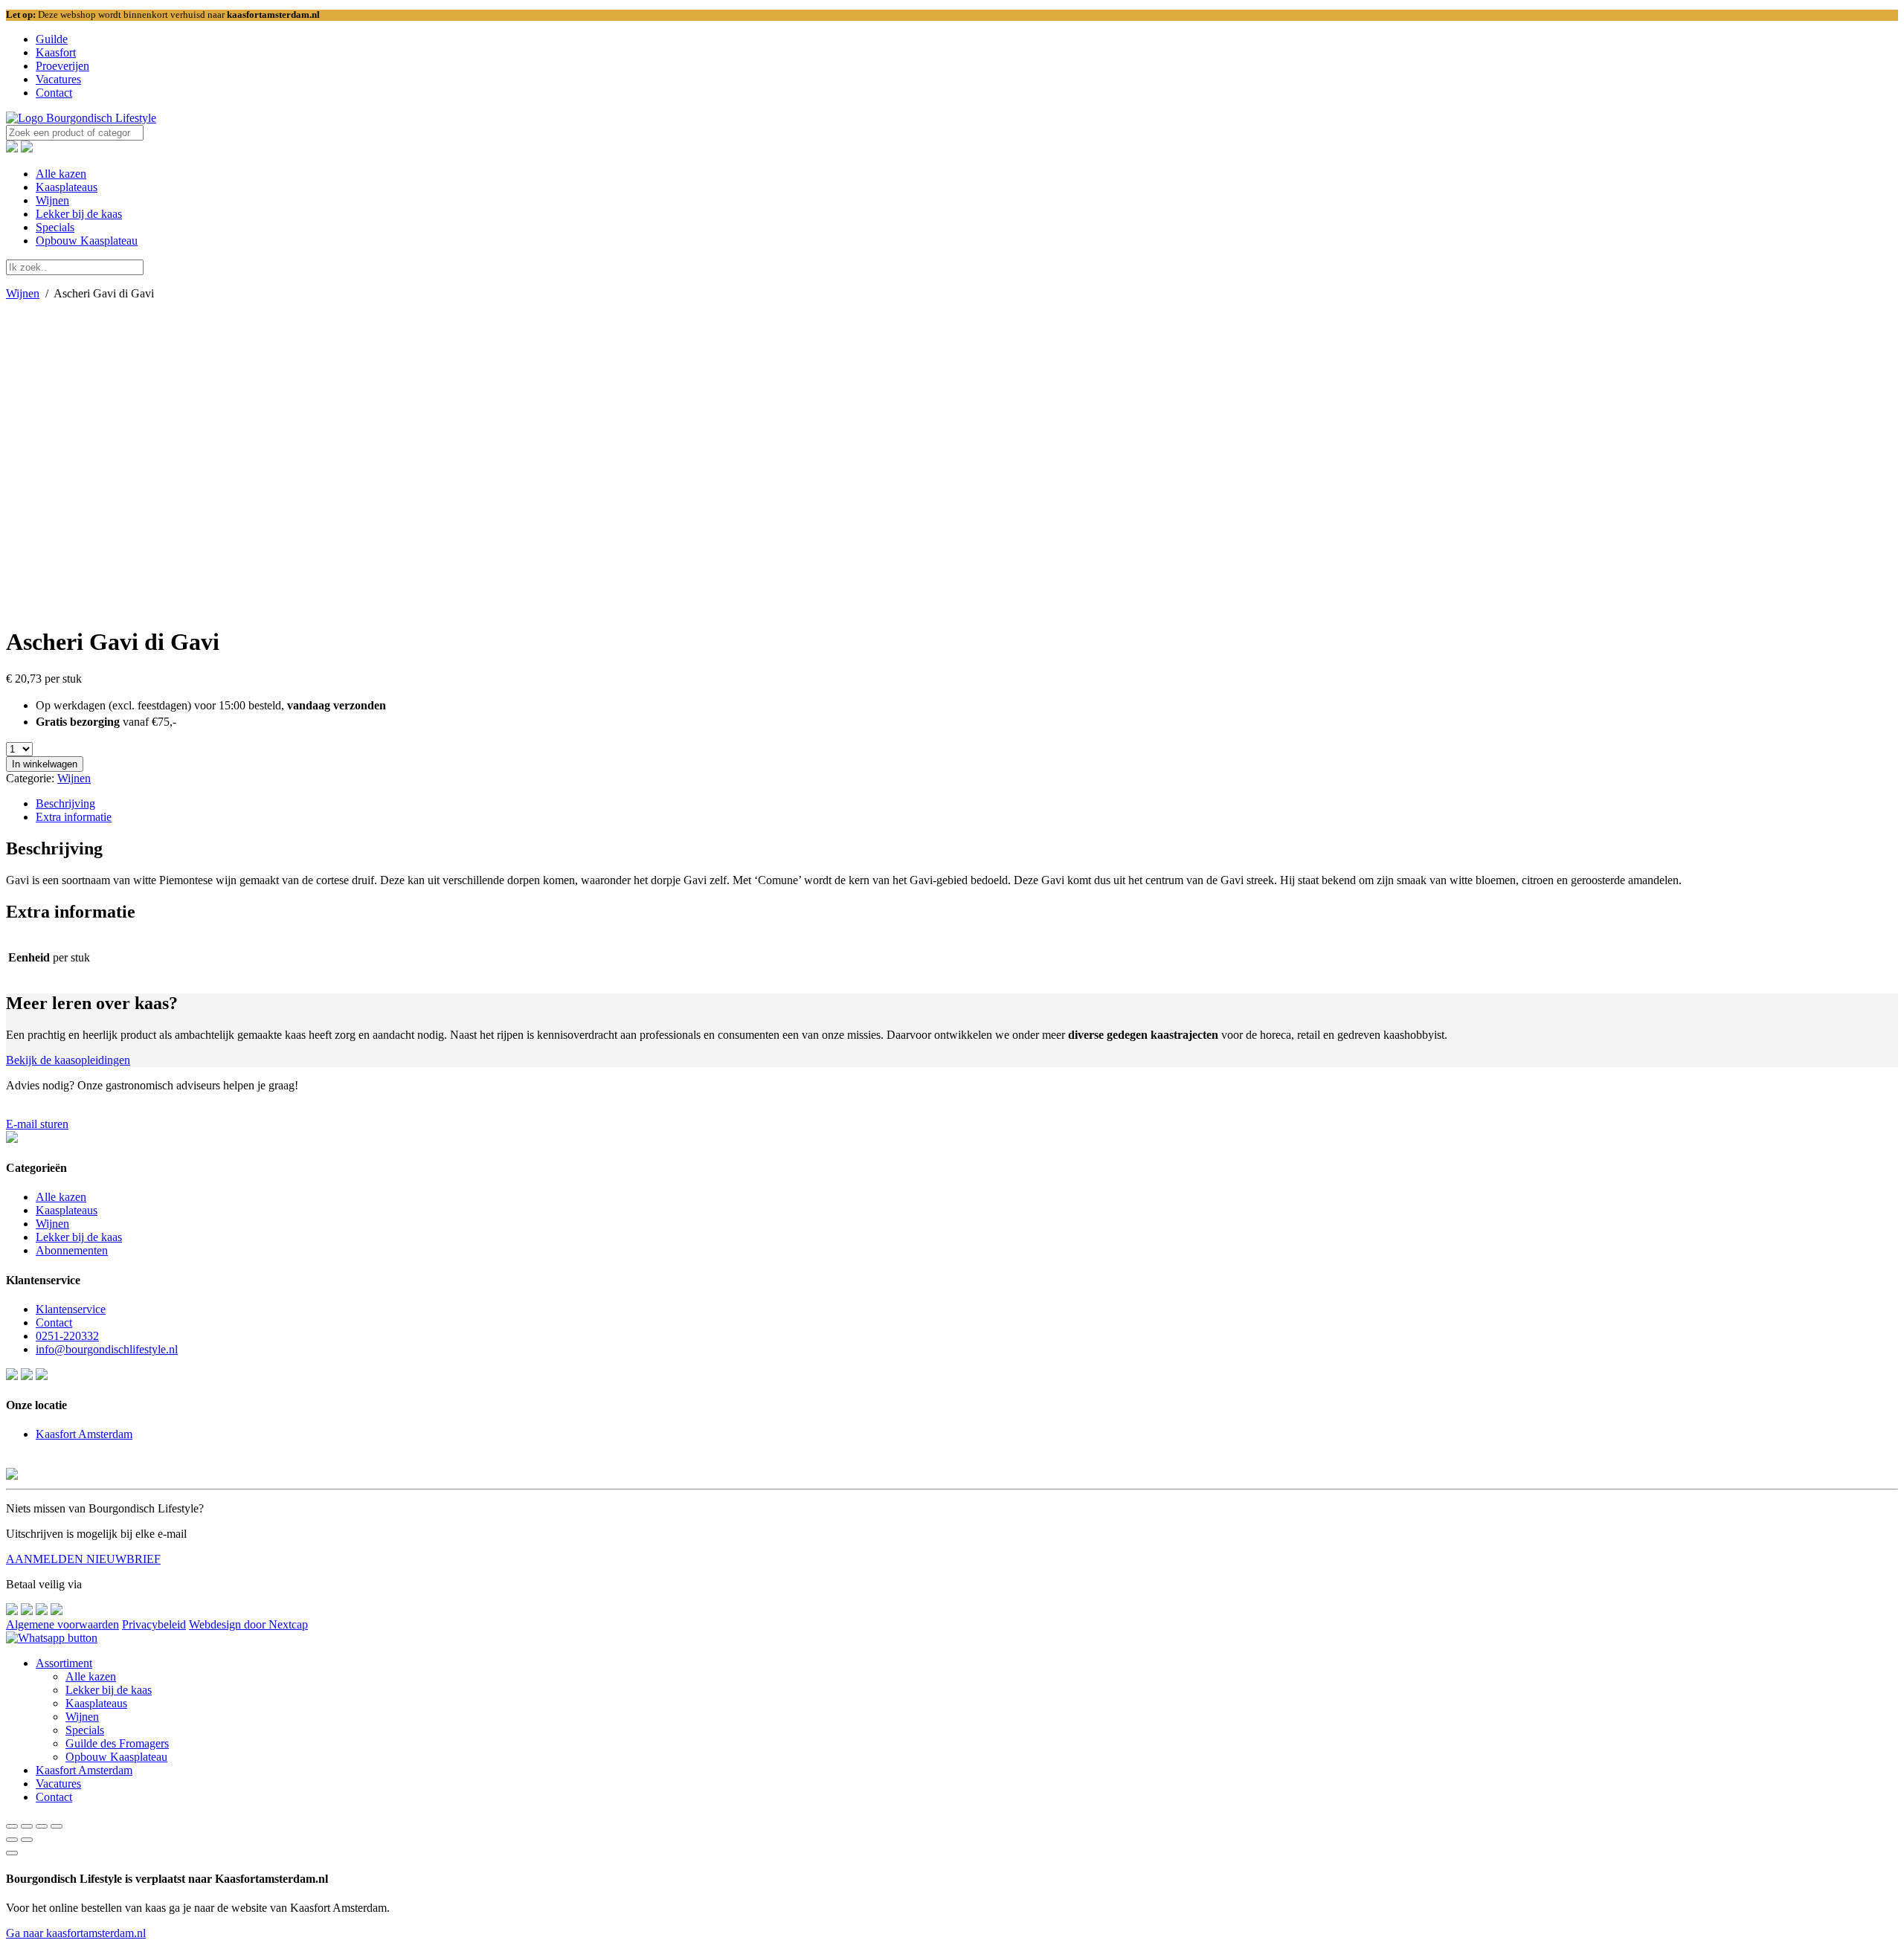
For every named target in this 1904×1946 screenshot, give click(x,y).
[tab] (967, 804)
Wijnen (52, 200)
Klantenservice (71, 1309)
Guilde (52, 39)
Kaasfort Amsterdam (84, 1434)
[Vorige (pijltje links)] (12, 1840)
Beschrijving (65, 803)
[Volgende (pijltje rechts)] (27, 1840)
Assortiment (64, 1663)
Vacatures (58, 79)
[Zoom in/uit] (57, 1826)
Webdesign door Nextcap (248, 1624)
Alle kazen (61, 174)
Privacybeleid (154, 1624)
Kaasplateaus (67, 187)
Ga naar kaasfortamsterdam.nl (76, 1933)
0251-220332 (67, 1336)
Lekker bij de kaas (79, 214)
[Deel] (27, 1826)
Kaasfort (56, 52)
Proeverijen (62, 66)
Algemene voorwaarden (62, 1624)
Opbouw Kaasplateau (87, 241)
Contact (54, 93)
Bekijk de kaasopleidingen (68, 1060)
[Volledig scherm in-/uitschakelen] (42, 1826)
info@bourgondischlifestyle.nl (107, 1349)
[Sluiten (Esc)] (12, 1826)
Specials (55, 227)
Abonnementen (72, 1250)
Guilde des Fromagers (117, 1743)
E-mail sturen (37, 1124)
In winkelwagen (45, 764)
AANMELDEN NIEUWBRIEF (83, 1559)
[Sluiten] (12, 1853)
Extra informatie (74, 817)
